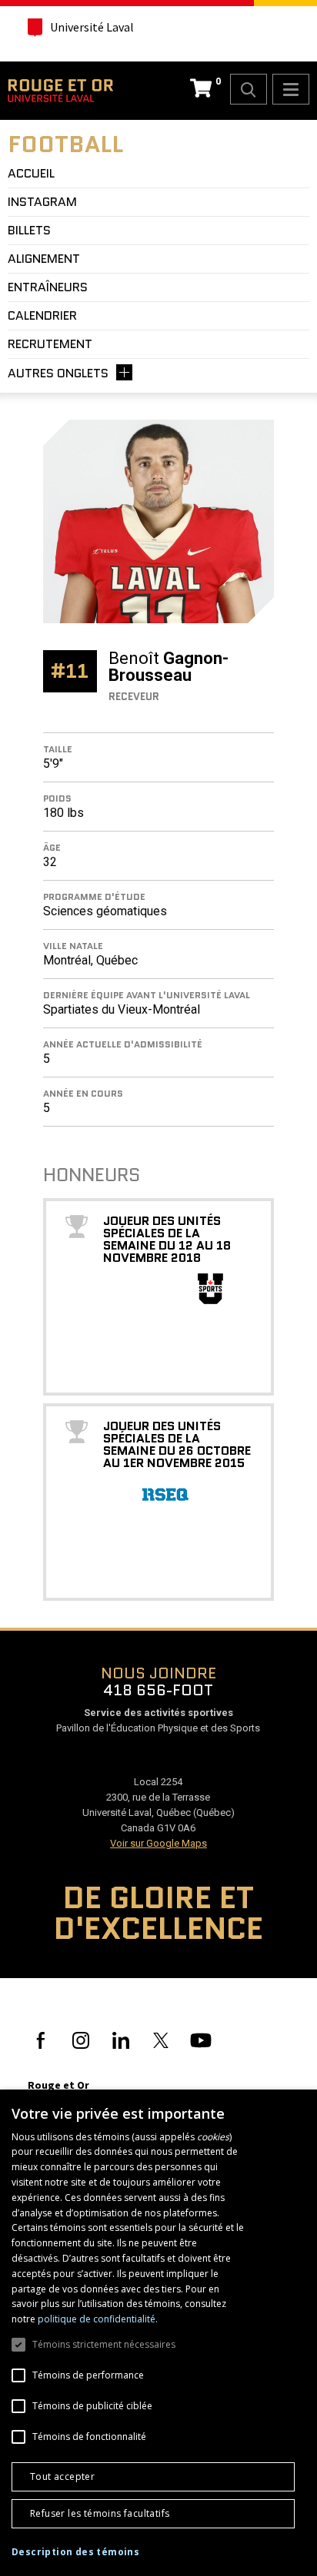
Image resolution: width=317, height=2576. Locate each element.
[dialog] (158, 2333)
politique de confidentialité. (98, 2319)
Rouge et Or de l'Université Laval (60, 91)
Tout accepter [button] (62, 2476)
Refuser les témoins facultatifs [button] (100, 2513)
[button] (75, 2552)
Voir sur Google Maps (158, 1843)
